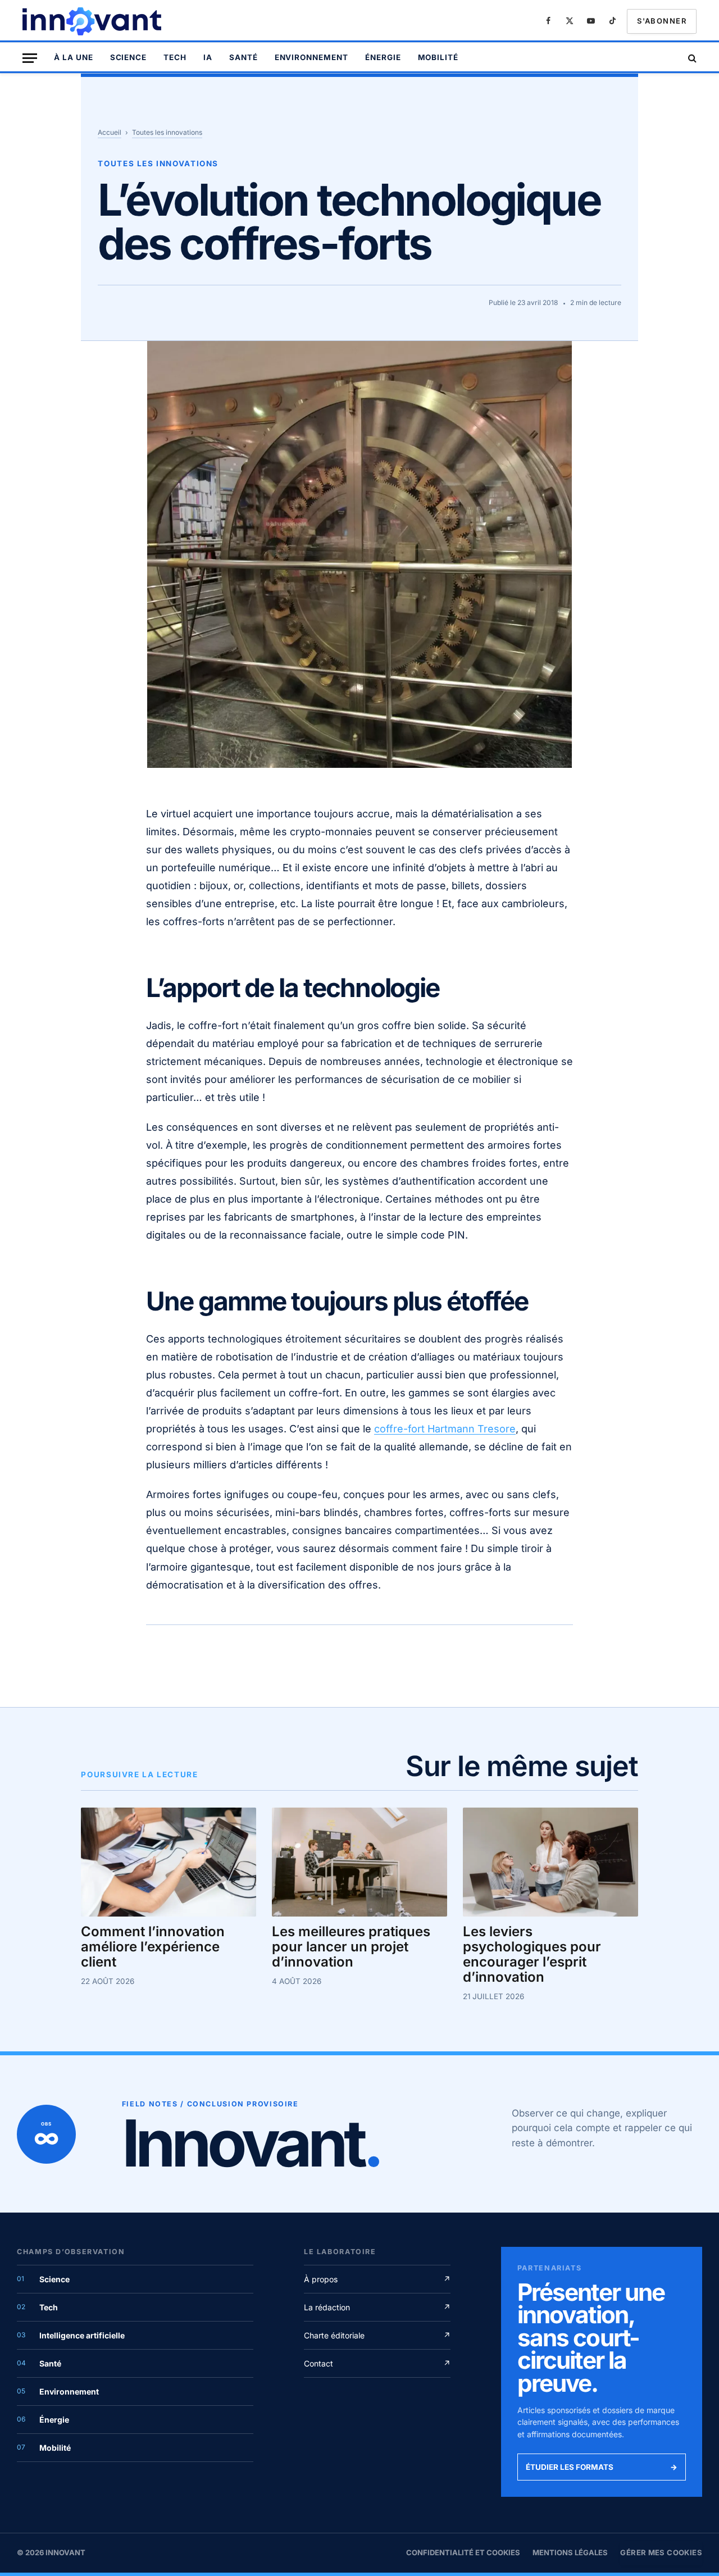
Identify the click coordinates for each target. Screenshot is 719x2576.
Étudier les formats (602, 2467)
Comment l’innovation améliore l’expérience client (153, 1947)
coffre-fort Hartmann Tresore (445, 1429)
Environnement (311, 57)
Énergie (383, 57)
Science (129, 57)
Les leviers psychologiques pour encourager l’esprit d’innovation (532, 1955)
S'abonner (662, 21)
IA (208, 57)
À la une (74, 57)
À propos (377, 2279)
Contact (377, 2363)
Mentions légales (570, 2552)
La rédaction (377, 2307)
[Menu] (30, 58)
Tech (175, 57)
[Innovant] (93, 21)
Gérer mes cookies (661, 2552)
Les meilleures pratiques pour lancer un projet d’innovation (351, 1947)
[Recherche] (691, 58)
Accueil (110, 132)
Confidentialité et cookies (463, 2552)
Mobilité (438, 57)
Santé (244, 57)
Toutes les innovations (167, 132)
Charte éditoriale (377, 2335)
